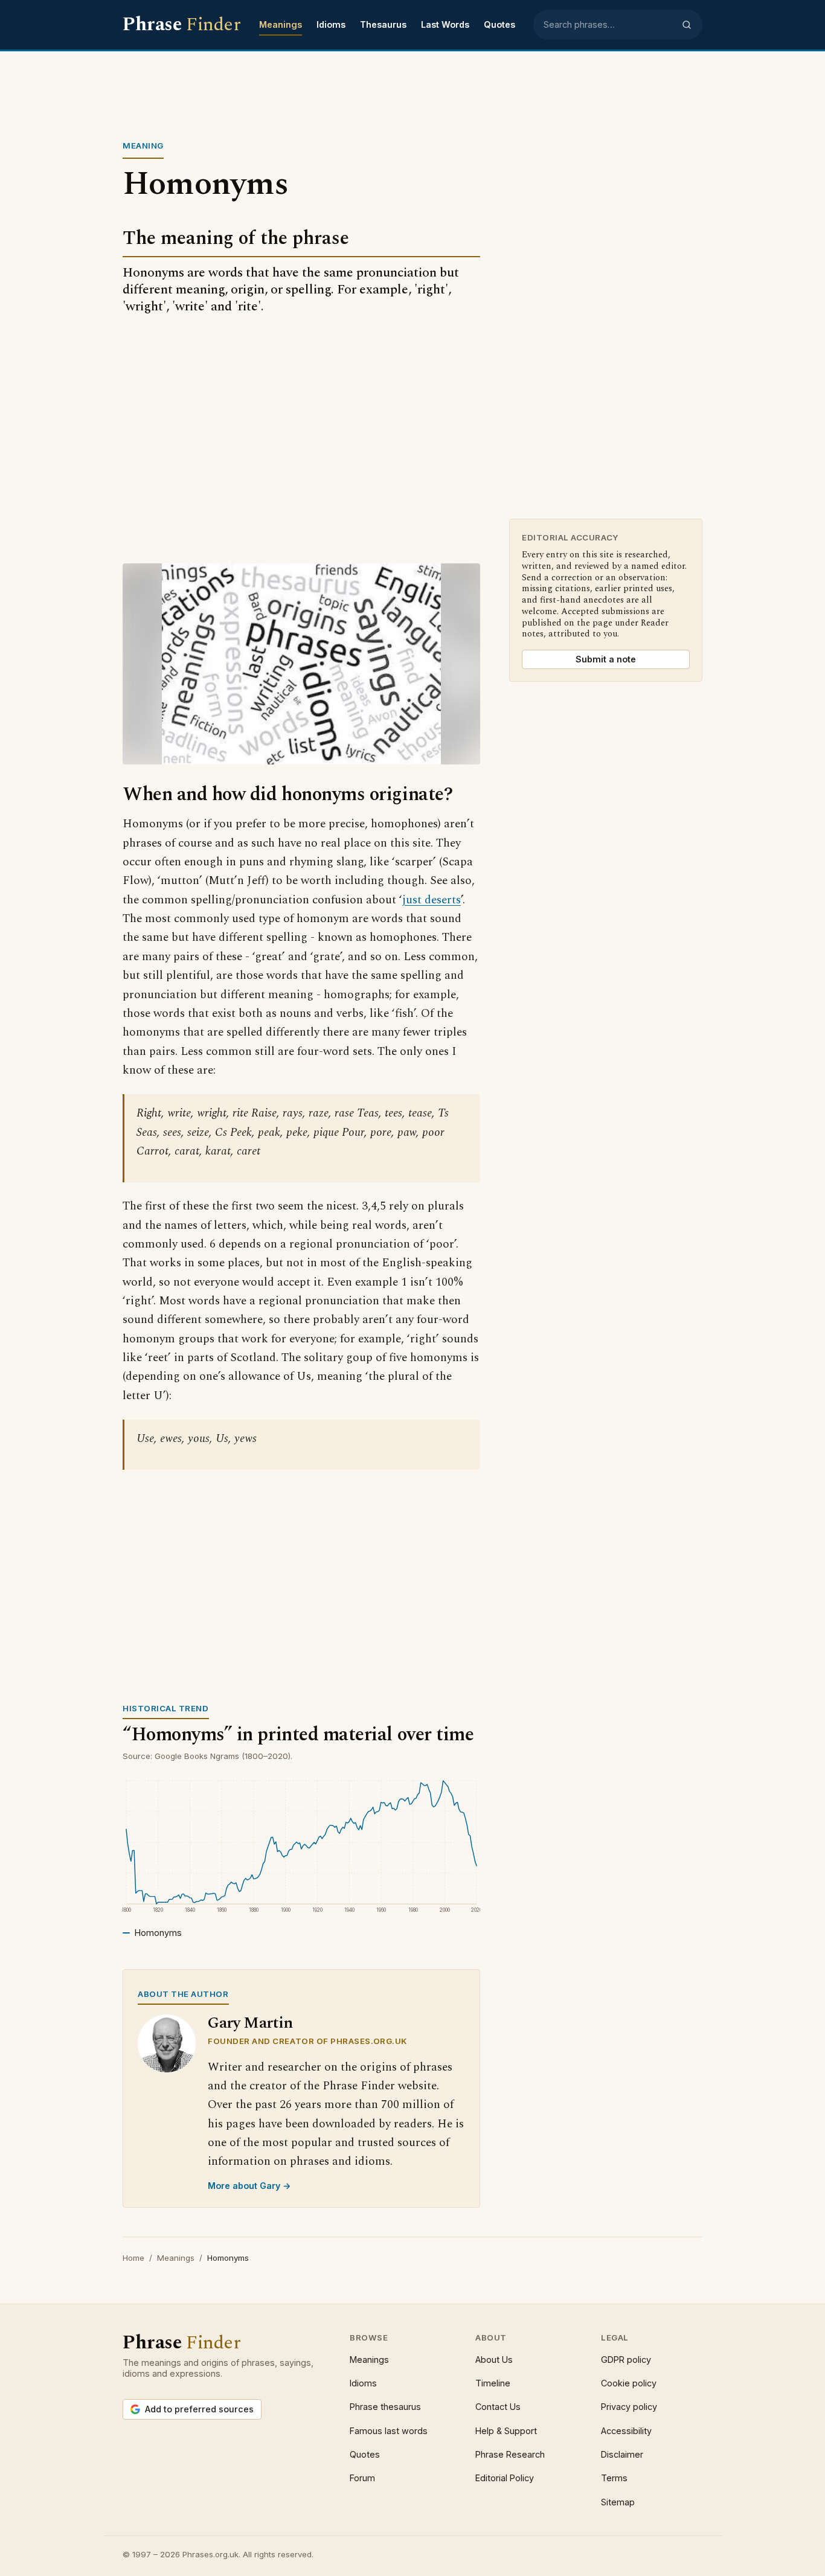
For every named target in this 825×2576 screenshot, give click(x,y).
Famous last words (389, 2431)
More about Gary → (249, 2186)
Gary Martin (250, 2023)
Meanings (281, 24)
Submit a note (606, 659)
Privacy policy (629, 2407)
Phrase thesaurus (385, 2407)
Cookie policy (629, 2383)
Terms (614, 2478)
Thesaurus (383, 24)
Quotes (499, 24)
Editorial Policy (505, 2478)
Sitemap (618, 2502)
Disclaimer (622, 2454)
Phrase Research (510, 2454)
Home (133, 2258)
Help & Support (506, 2431)
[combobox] (609, 25)
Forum (362, 2478)
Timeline (493, 2383)
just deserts (432, 900)
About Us (494, 2360)
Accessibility (626, 2431)
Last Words (445, 24)
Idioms (331, 24)
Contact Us (498, 2407)
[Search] (687, 25)
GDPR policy (626, 2360)
